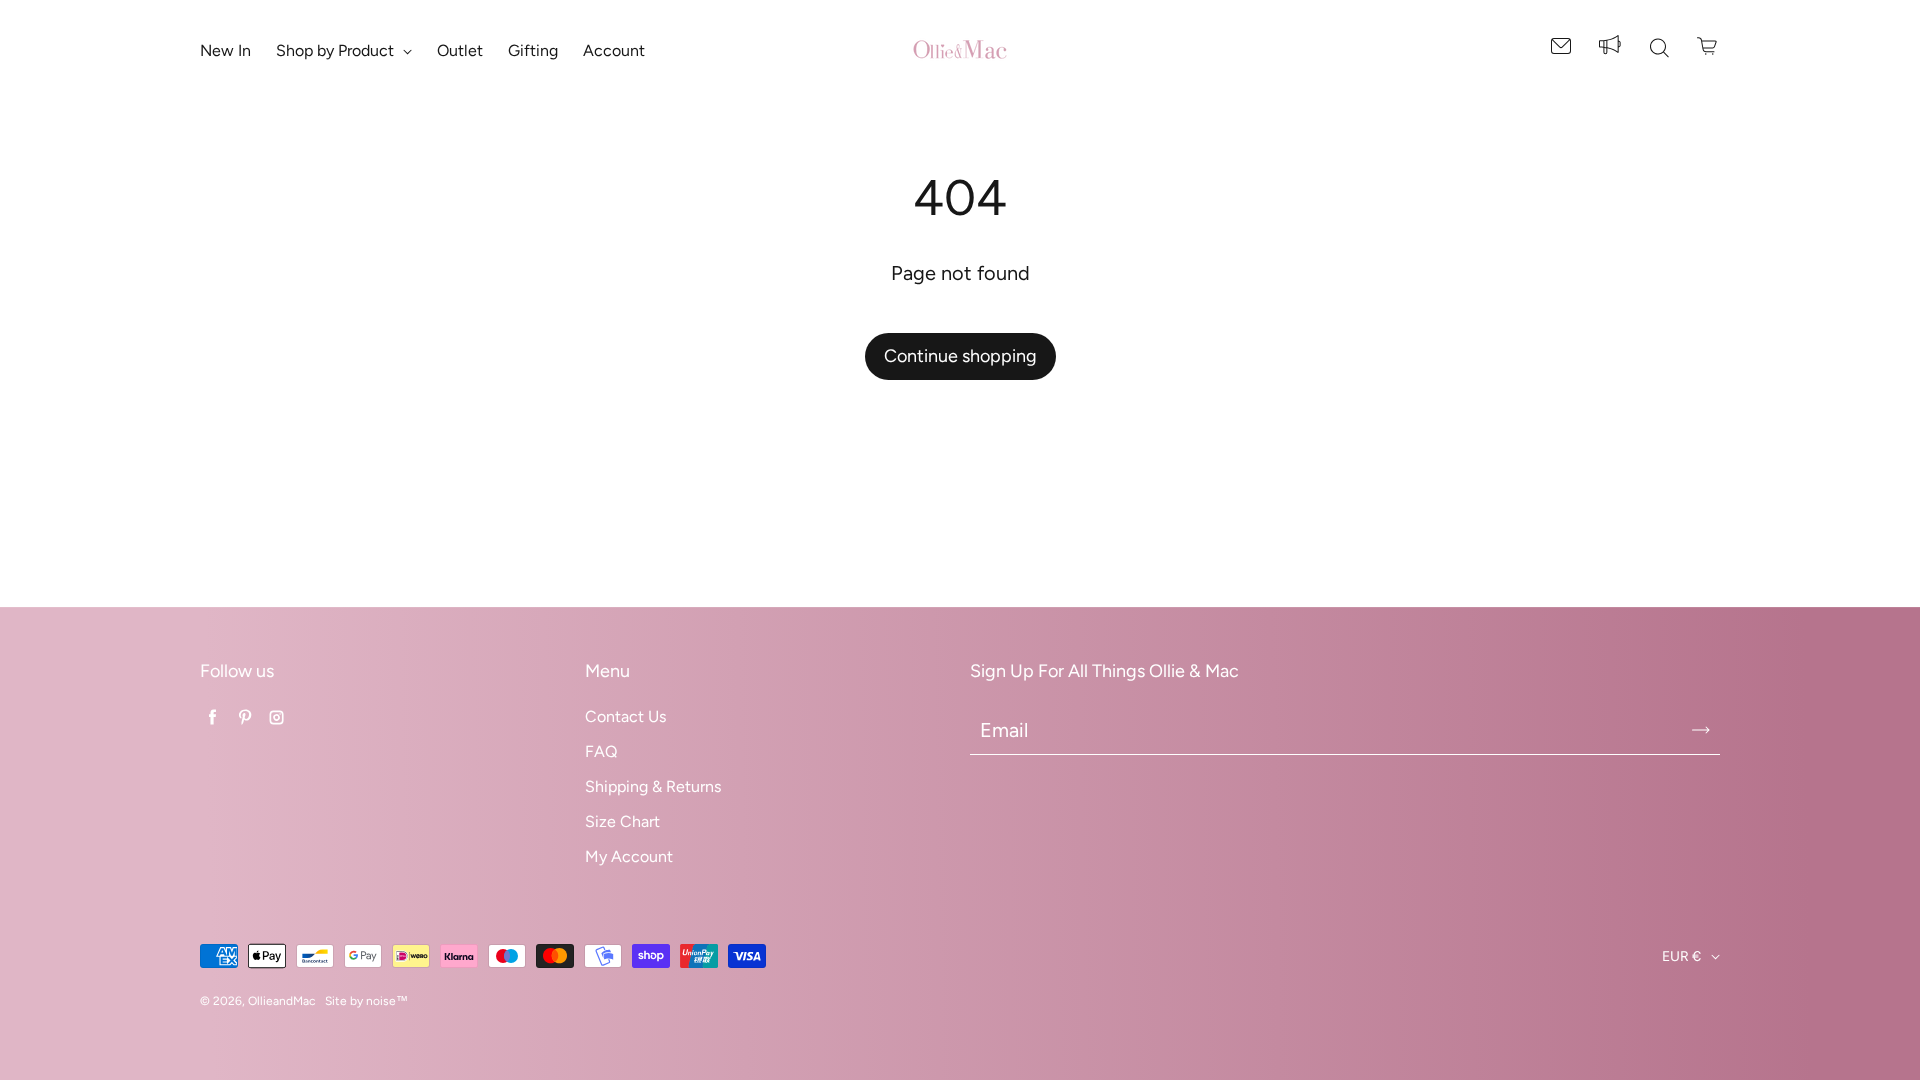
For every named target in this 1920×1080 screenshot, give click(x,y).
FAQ (601, 751)
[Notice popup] (1610, 49)
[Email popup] (1561, 49)
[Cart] (1708, 46)
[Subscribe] (1701, 730)
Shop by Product (337, 50)
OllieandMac (281, 1001)
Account (614, 50)
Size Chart (622, 821)
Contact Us (625, 716)
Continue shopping (960, 356)
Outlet (460, 50)
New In (225, 50)
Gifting (533, 50)
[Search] (1659, 49)
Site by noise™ (366, 1001)
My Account (629, 856)
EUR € (1681, 956)
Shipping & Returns (653, 786)
